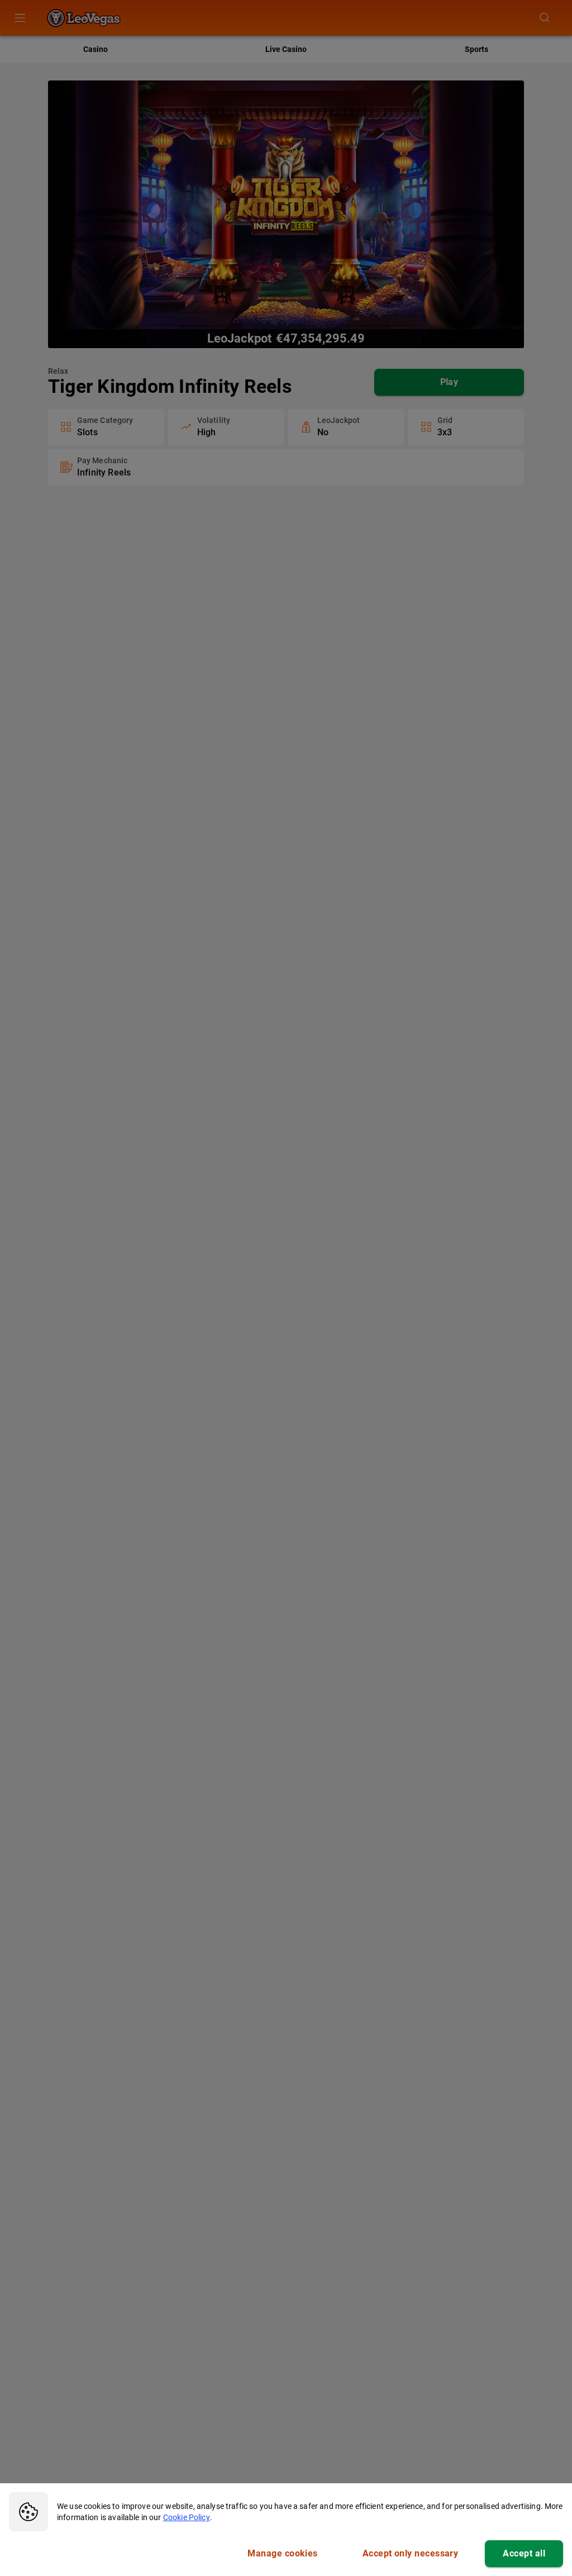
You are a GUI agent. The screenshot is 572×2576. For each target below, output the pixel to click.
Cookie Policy (187, 2517)
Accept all (524, 2553)
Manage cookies (282, 2553)
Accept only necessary (411, 2553)
